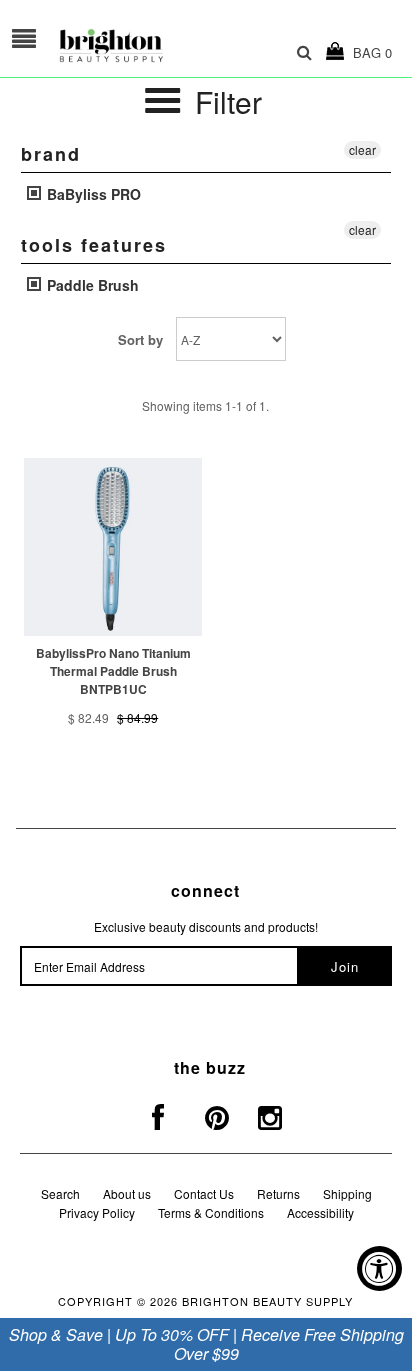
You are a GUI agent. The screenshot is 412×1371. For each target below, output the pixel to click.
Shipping (347, 1193)
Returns (278, 1193)
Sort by (140, 339)
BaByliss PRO (92, 194)
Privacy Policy (97, 1212)
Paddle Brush (91, 285)
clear (362, 149)
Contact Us (204, 1193)
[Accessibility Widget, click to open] (379, 1268)
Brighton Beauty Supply (267, 1301)
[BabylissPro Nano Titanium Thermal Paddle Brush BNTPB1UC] (113, 547)
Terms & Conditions (211, 1212)
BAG (368, 52)
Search (60, 1193)
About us (127, 1193)
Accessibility (320, 1212)
